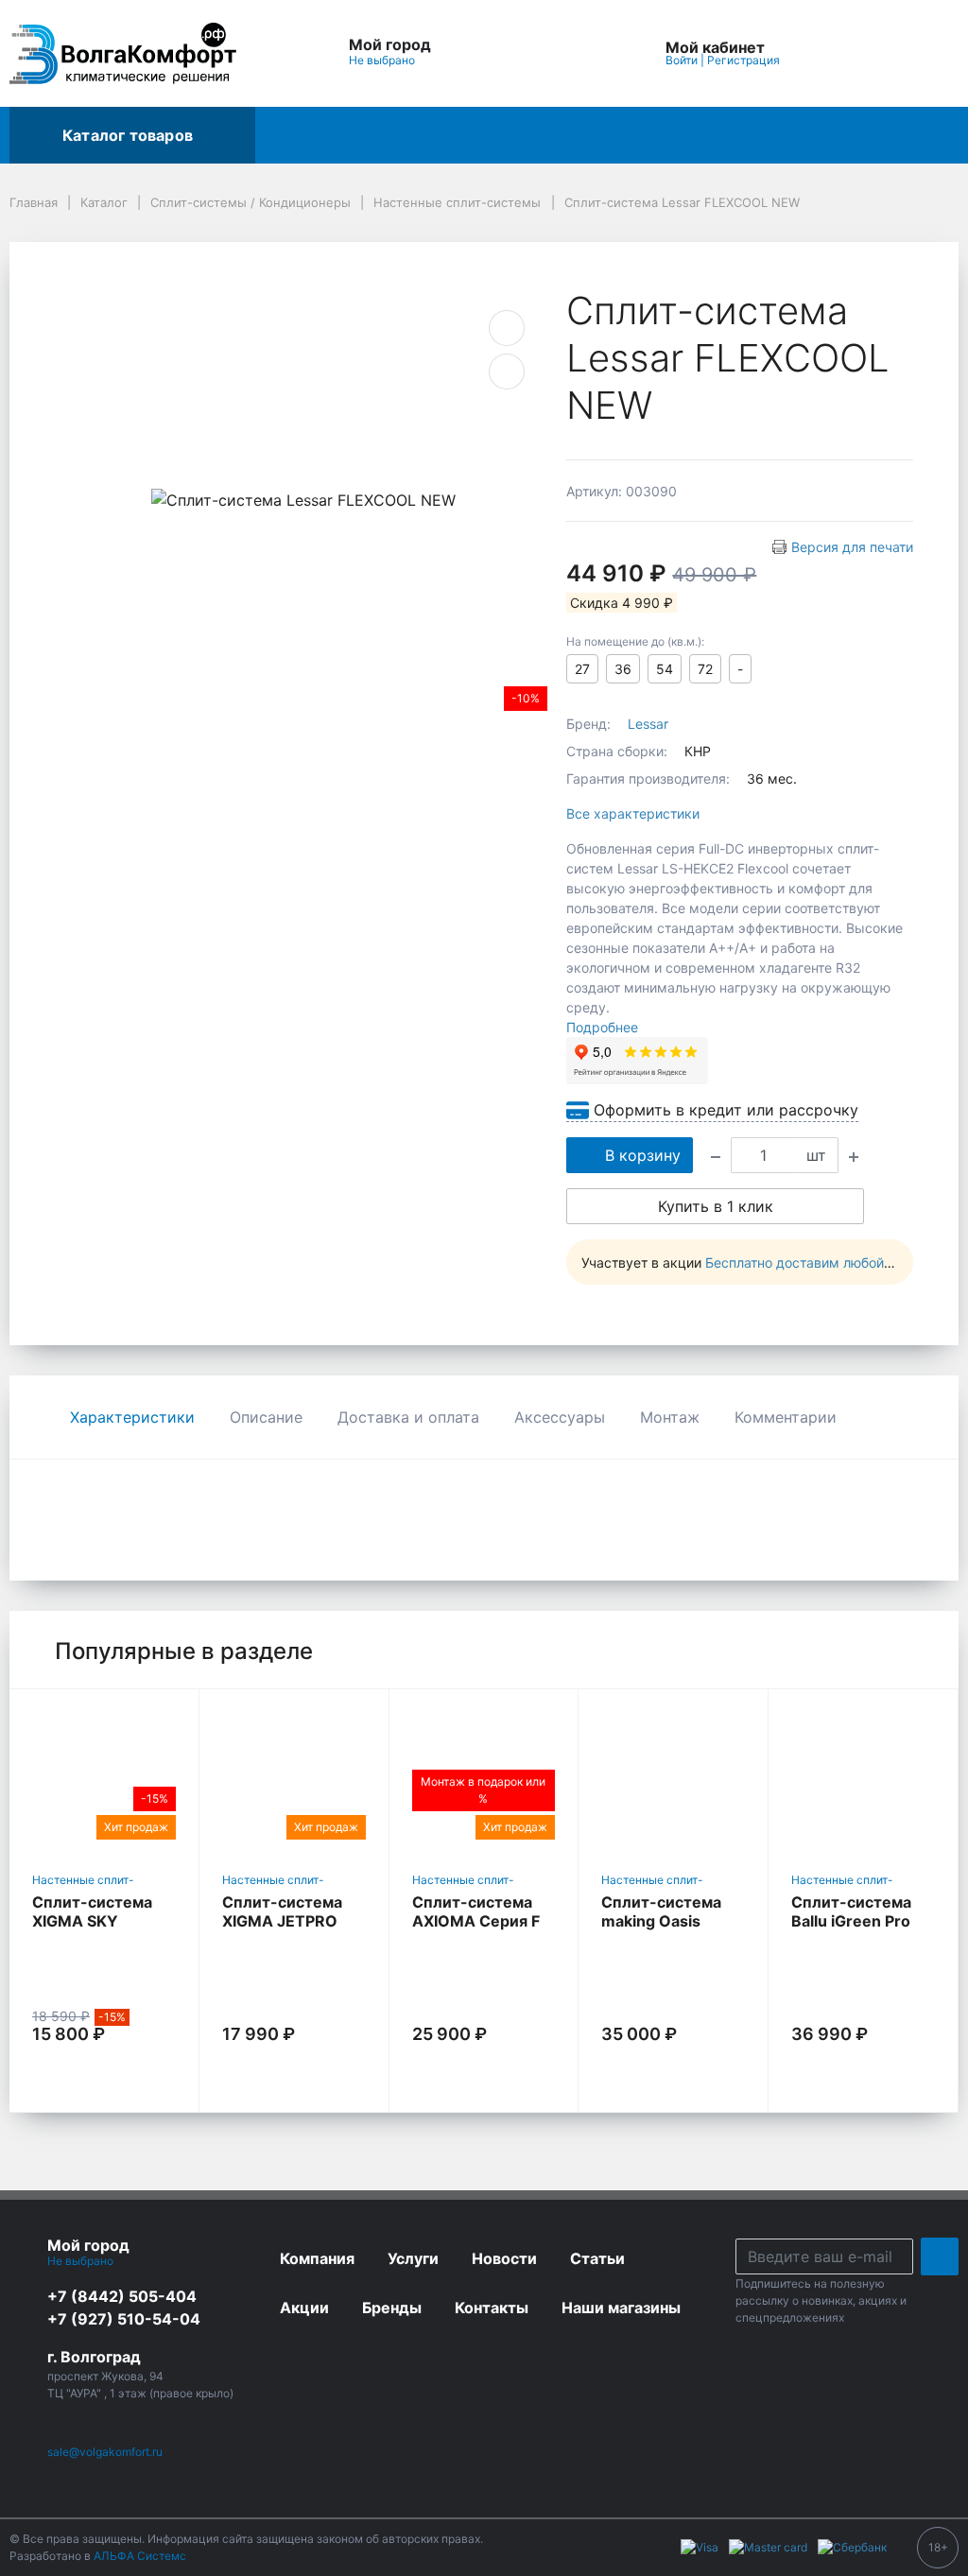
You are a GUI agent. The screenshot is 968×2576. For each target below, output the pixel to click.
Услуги (467, 135)
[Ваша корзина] (927, 53)
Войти (682, 60)
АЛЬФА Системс (138, 2556)
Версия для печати (852, 547)
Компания (773, 135)
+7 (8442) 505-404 (122, 2296)
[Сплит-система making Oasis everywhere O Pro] (673, 1777)
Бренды (381, 135)
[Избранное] (840, 53)
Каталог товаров (128, 135)
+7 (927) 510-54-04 (124, 2319)
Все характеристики (633, 813)
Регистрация (743, 60)
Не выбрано (383, 60)
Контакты (666, 135)
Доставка (561, 135)
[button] (529, 53)
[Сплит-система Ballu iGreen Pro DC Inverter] (863, 1777)
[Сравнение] (884, 53)
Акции (295, 135)
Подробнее (602, 1027)
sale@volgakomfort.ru (105, 2452)
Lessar (648, 724)
